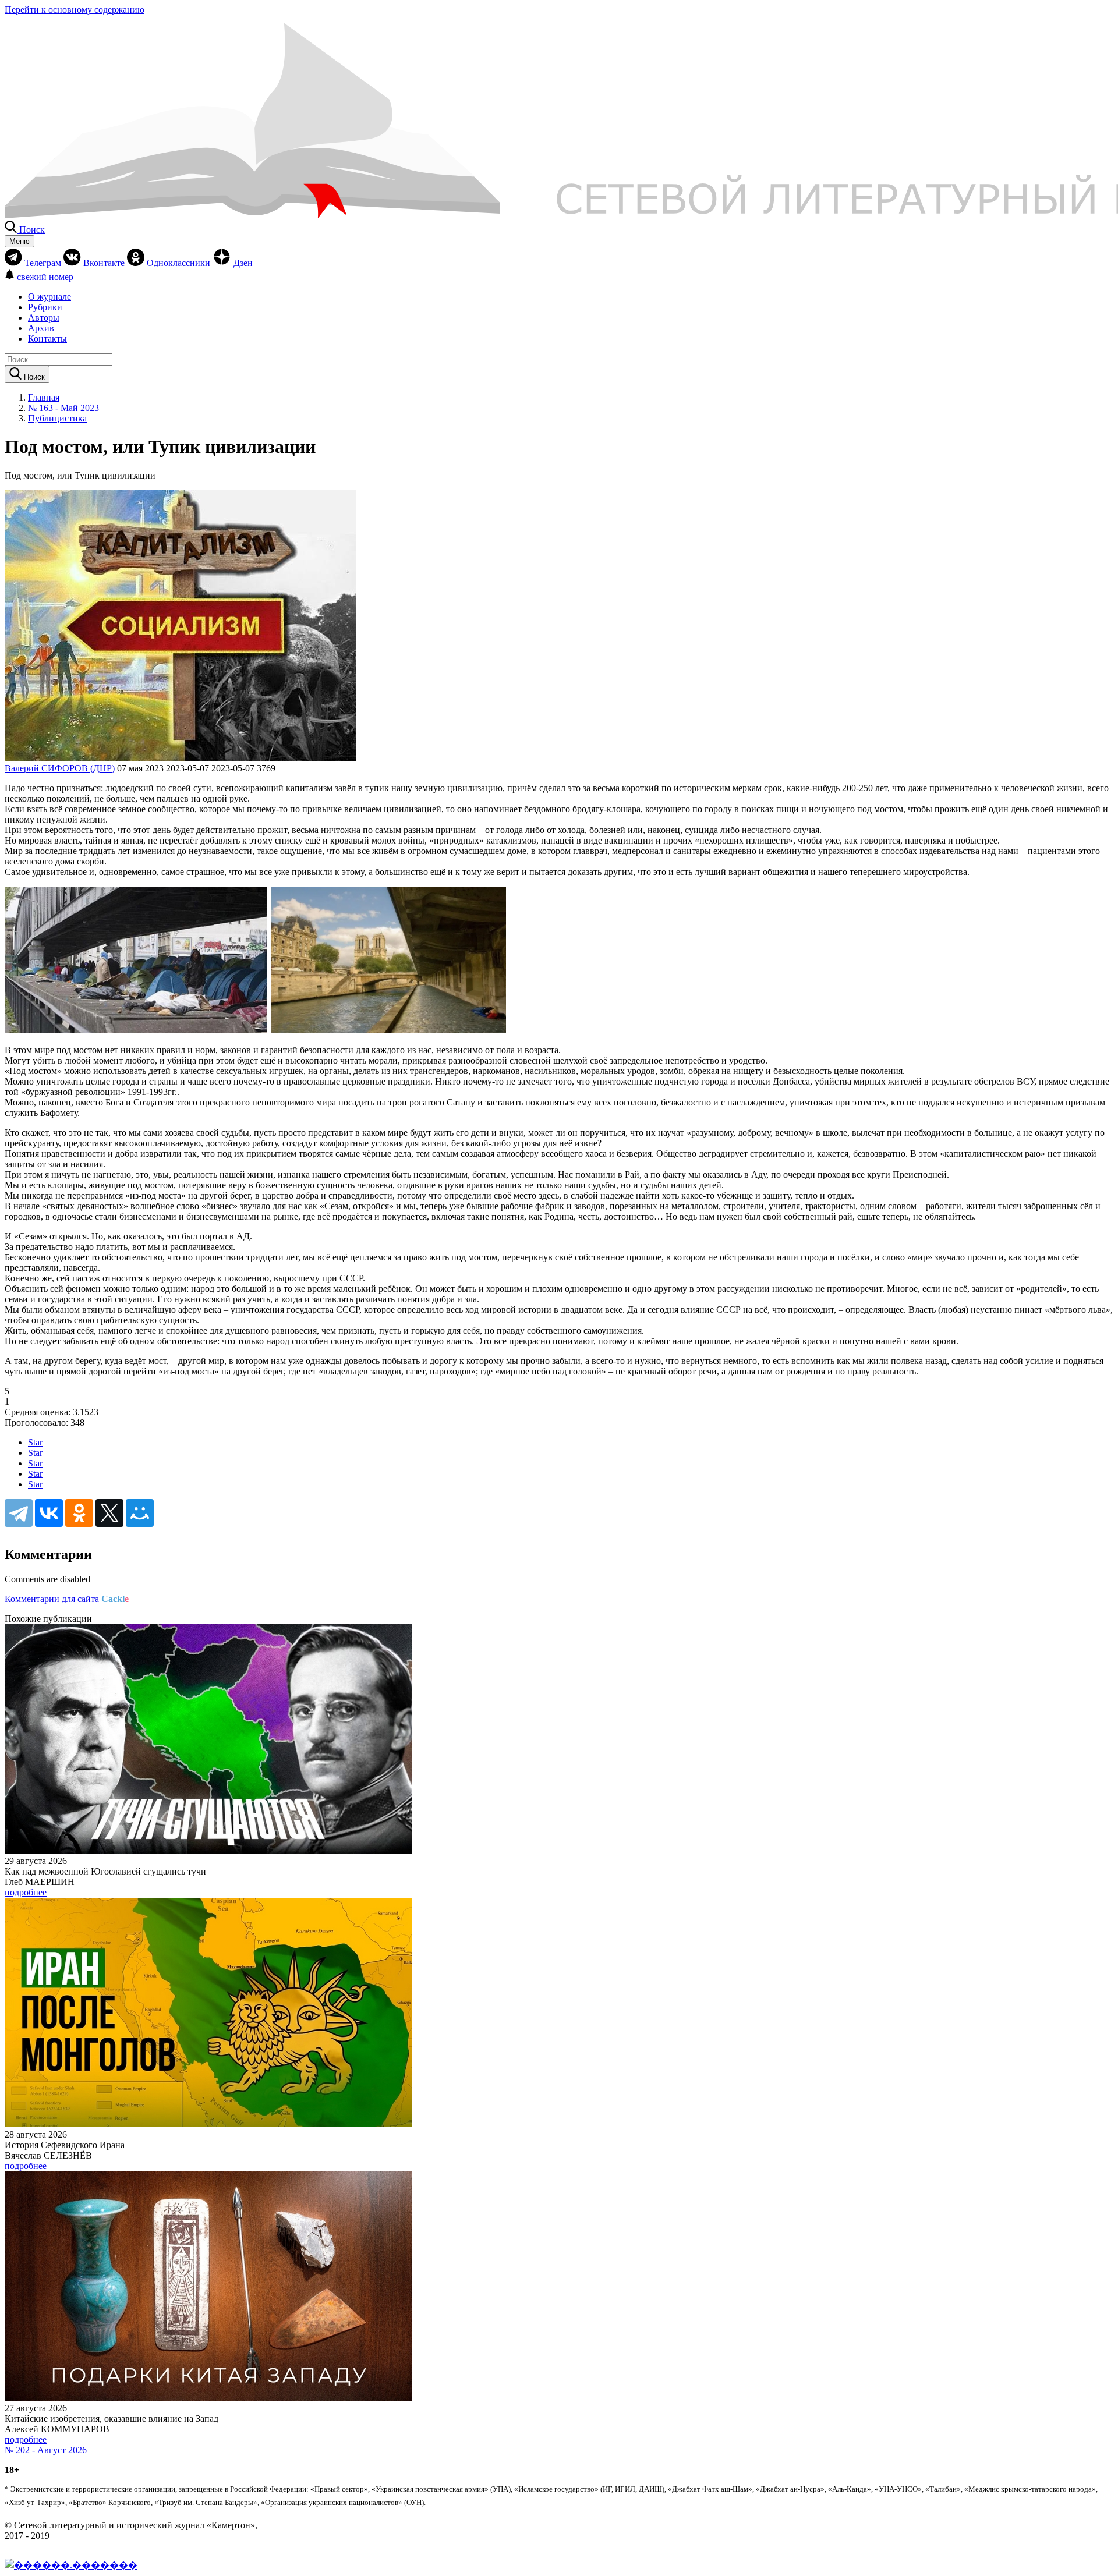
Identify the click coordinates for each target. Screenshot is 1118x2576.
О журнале (49, 297)
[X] (109, 1513)
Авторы (44, 318)
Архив (41, 328)
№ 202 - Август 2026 (46, 2450)
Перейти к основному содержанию (75, 10)
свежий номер (45, 277)
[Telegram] (19, 1513)
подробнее (26, 1892)
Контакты (47, 339)
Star (35, 1442)
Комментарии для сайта (67, 1599)
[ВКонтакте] (49, 1513)
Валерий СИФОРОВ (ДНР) (60, 768)
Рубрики (45, 307)
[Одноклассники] (79, 1513)
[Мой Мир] (140, 1513)
